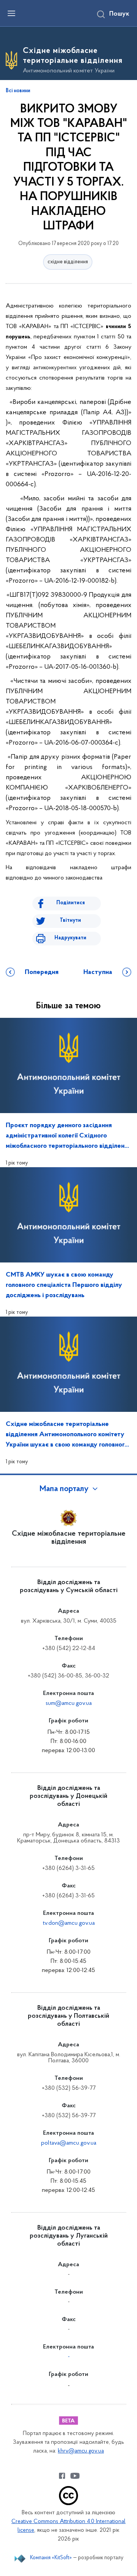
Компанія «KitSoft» (51, 2558)
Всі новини (18, 91)
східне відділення (68, 262)
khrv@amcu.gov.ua (81, 2451)
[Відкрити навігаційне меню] (11, 13)
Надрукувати (70, 938)
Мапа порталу (64, 1489)
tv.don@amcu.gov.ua (69, 1923)
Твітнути (70, 920)
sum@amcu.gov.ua (69, 1703)
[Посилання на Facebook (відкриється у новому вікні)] (62, 2476)
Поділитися (71, 903)
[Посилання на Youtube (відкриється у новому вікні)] (75, 2476)
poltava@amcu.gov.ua (69, 2143)
